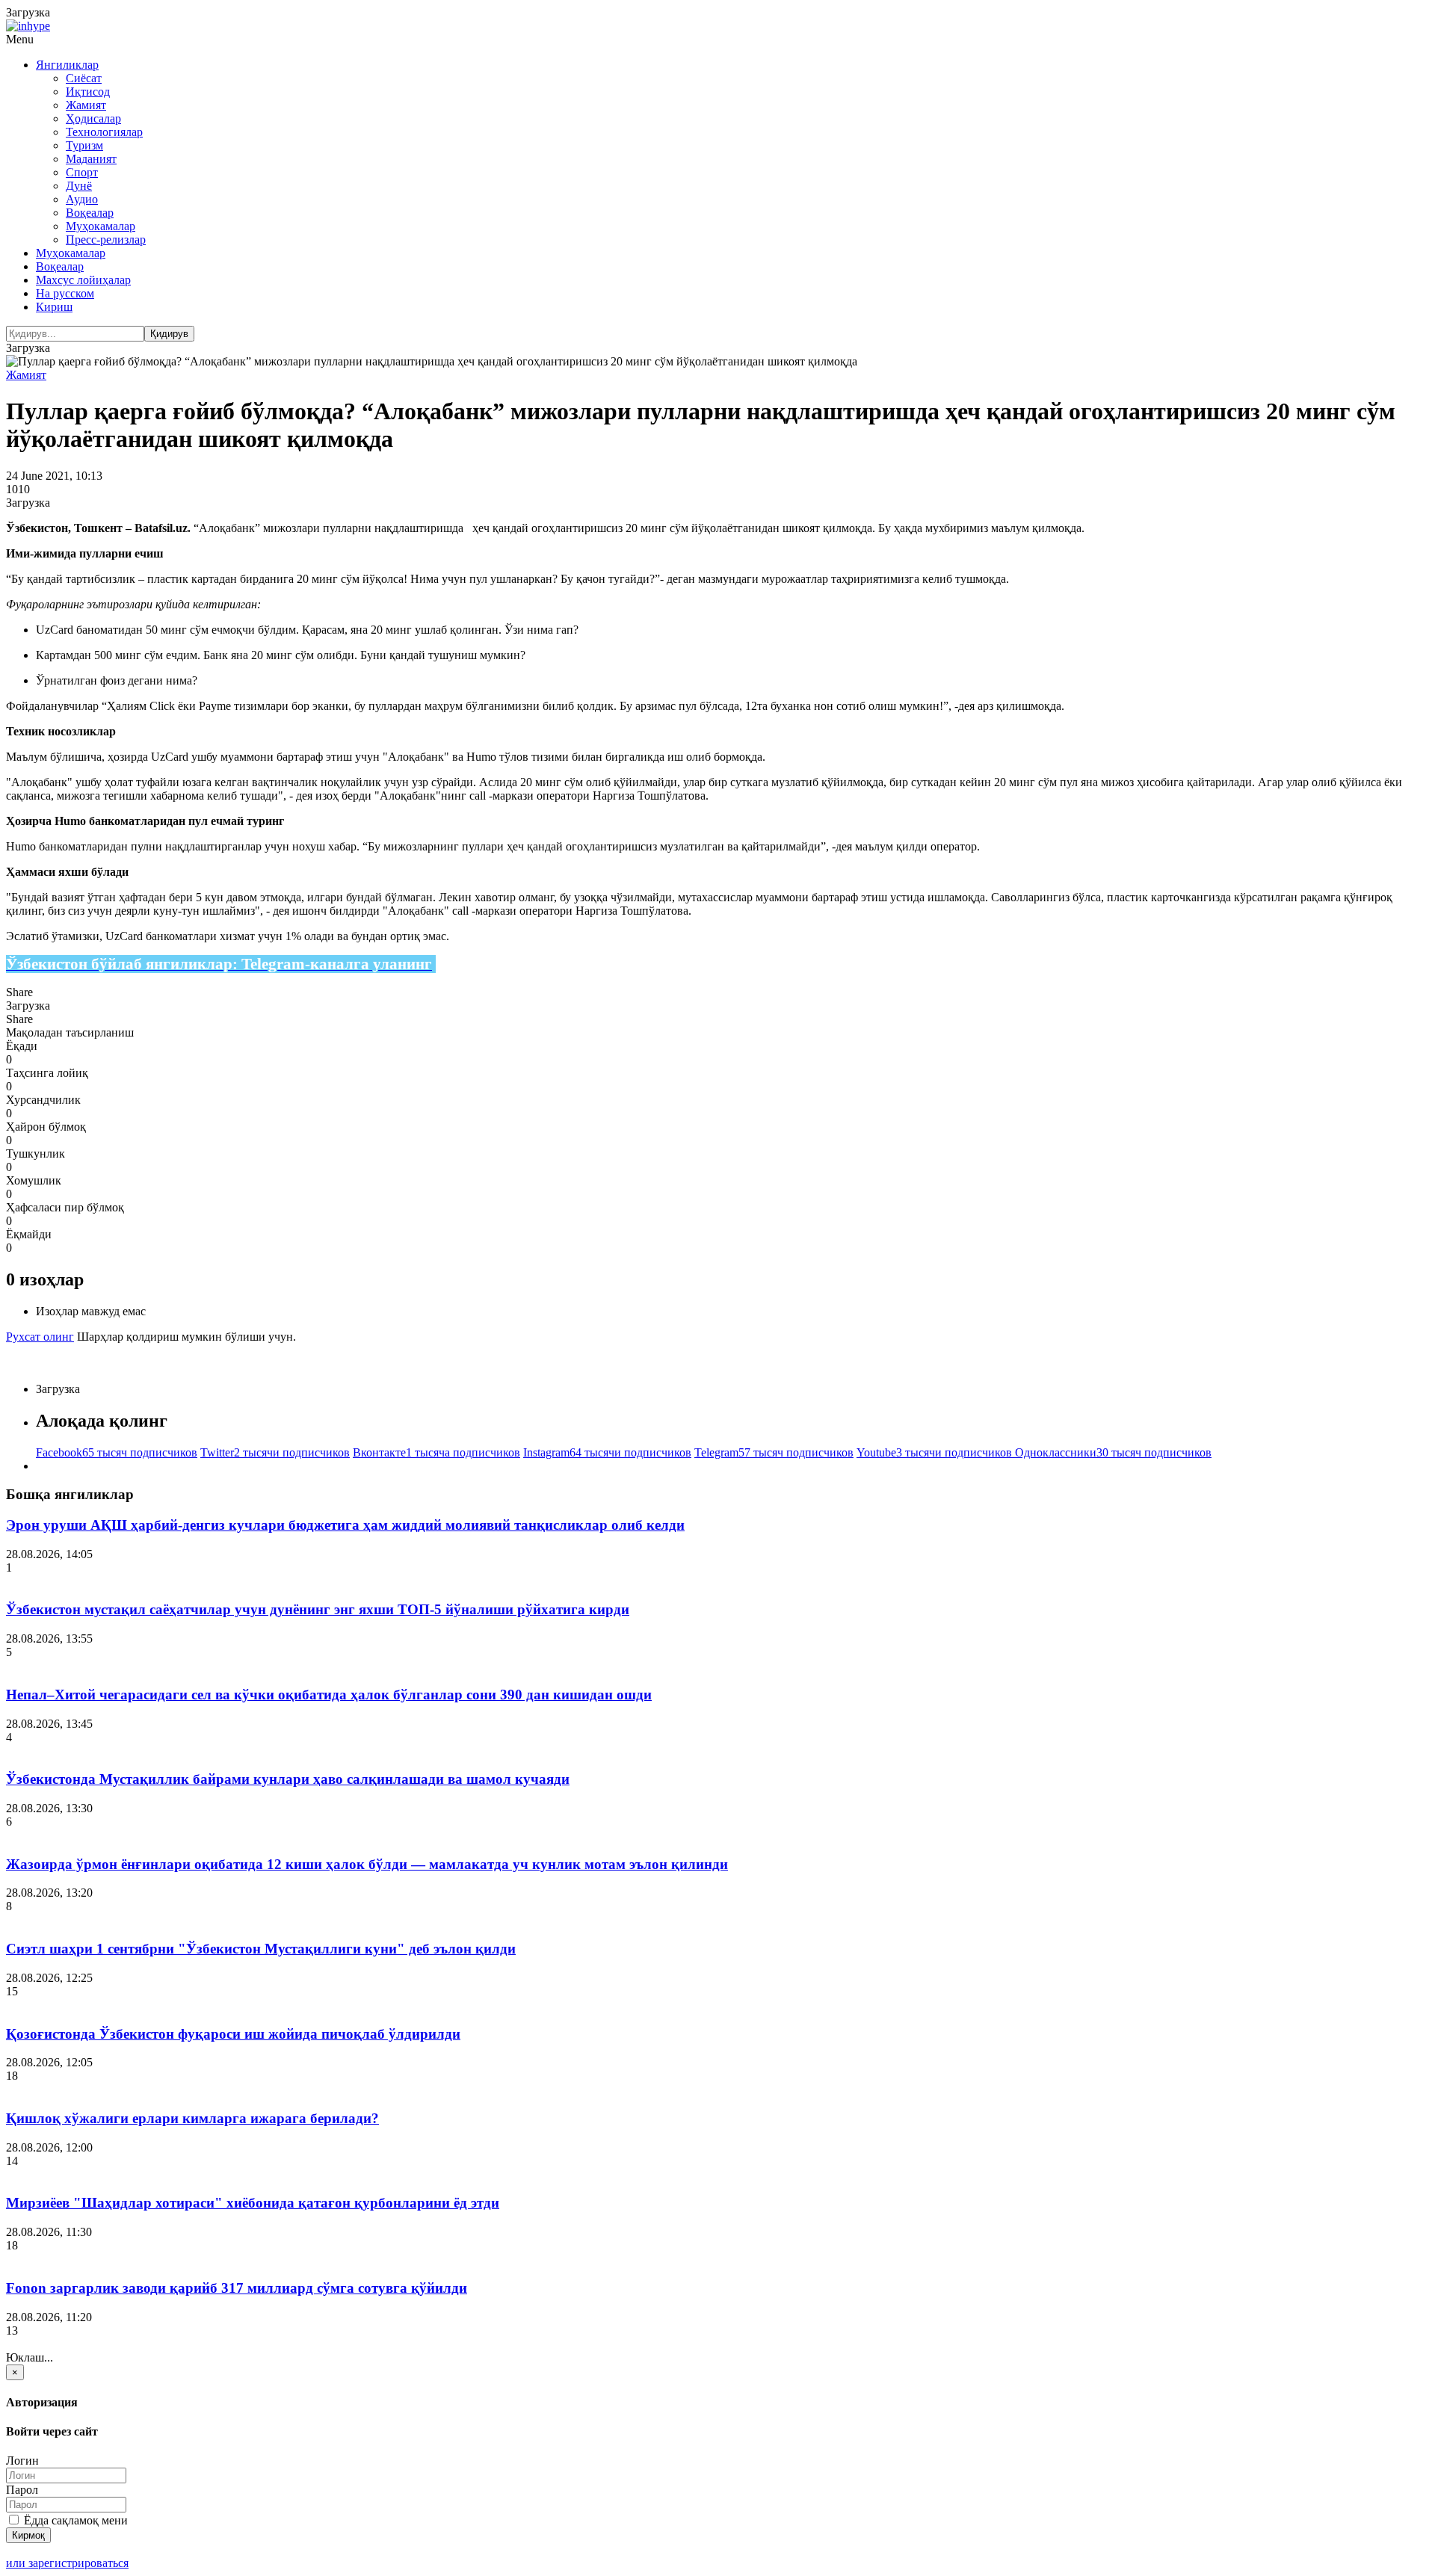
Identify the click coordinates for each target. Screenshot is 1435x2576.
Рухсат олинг (40, 1337)
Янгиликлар (67, 65)
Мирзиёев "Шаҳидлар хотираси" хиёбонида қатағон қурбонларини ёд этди (253, 2203)
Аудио (82, 199)
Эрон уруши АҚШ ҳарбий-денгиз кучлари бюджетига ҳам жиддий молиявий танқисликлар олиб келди (345, 1525)
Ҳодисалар (93, 118)
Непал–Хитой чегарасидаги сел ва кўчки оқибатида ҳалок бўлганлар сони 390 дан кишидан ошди (329, 1695)
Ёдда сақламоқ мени (74, 2520)
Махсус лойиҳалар (83, 280)
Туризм (84, 145)
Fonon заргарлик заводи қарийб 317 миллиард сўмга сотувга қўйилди (237, 2288)
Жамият (86, 105)
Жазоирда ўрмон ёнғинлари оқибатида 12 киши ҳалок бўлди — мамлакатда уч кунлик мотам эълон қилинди (367, 1864)
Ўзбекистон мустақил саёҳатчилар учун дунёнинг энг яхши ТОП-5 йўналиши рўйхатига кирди (318, 1609)
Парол (22, 2490)
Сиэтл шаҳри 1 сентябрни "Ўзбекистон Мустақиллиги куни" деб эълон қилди (261, 1949)
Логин (22, 2461)
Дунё (79, 186)
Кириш (54, 307)
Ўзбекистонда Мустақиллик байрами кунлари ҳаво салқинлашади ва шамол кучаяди (288, 1779)
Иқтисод (88, 92)
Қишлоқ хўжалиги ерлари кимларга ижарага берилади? (192, 2118)
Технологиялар (104, 132)
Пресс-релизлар (106, 240)
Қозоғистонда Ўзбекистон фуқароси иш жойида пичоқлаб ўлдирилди (233, 2034)
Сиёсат (84, 78)
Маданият (91, 159)
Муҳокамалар (101, 226)
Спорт (82, 172)
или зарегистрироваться (67, 2563)
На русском (65, 293)
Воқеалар (90, 213)
